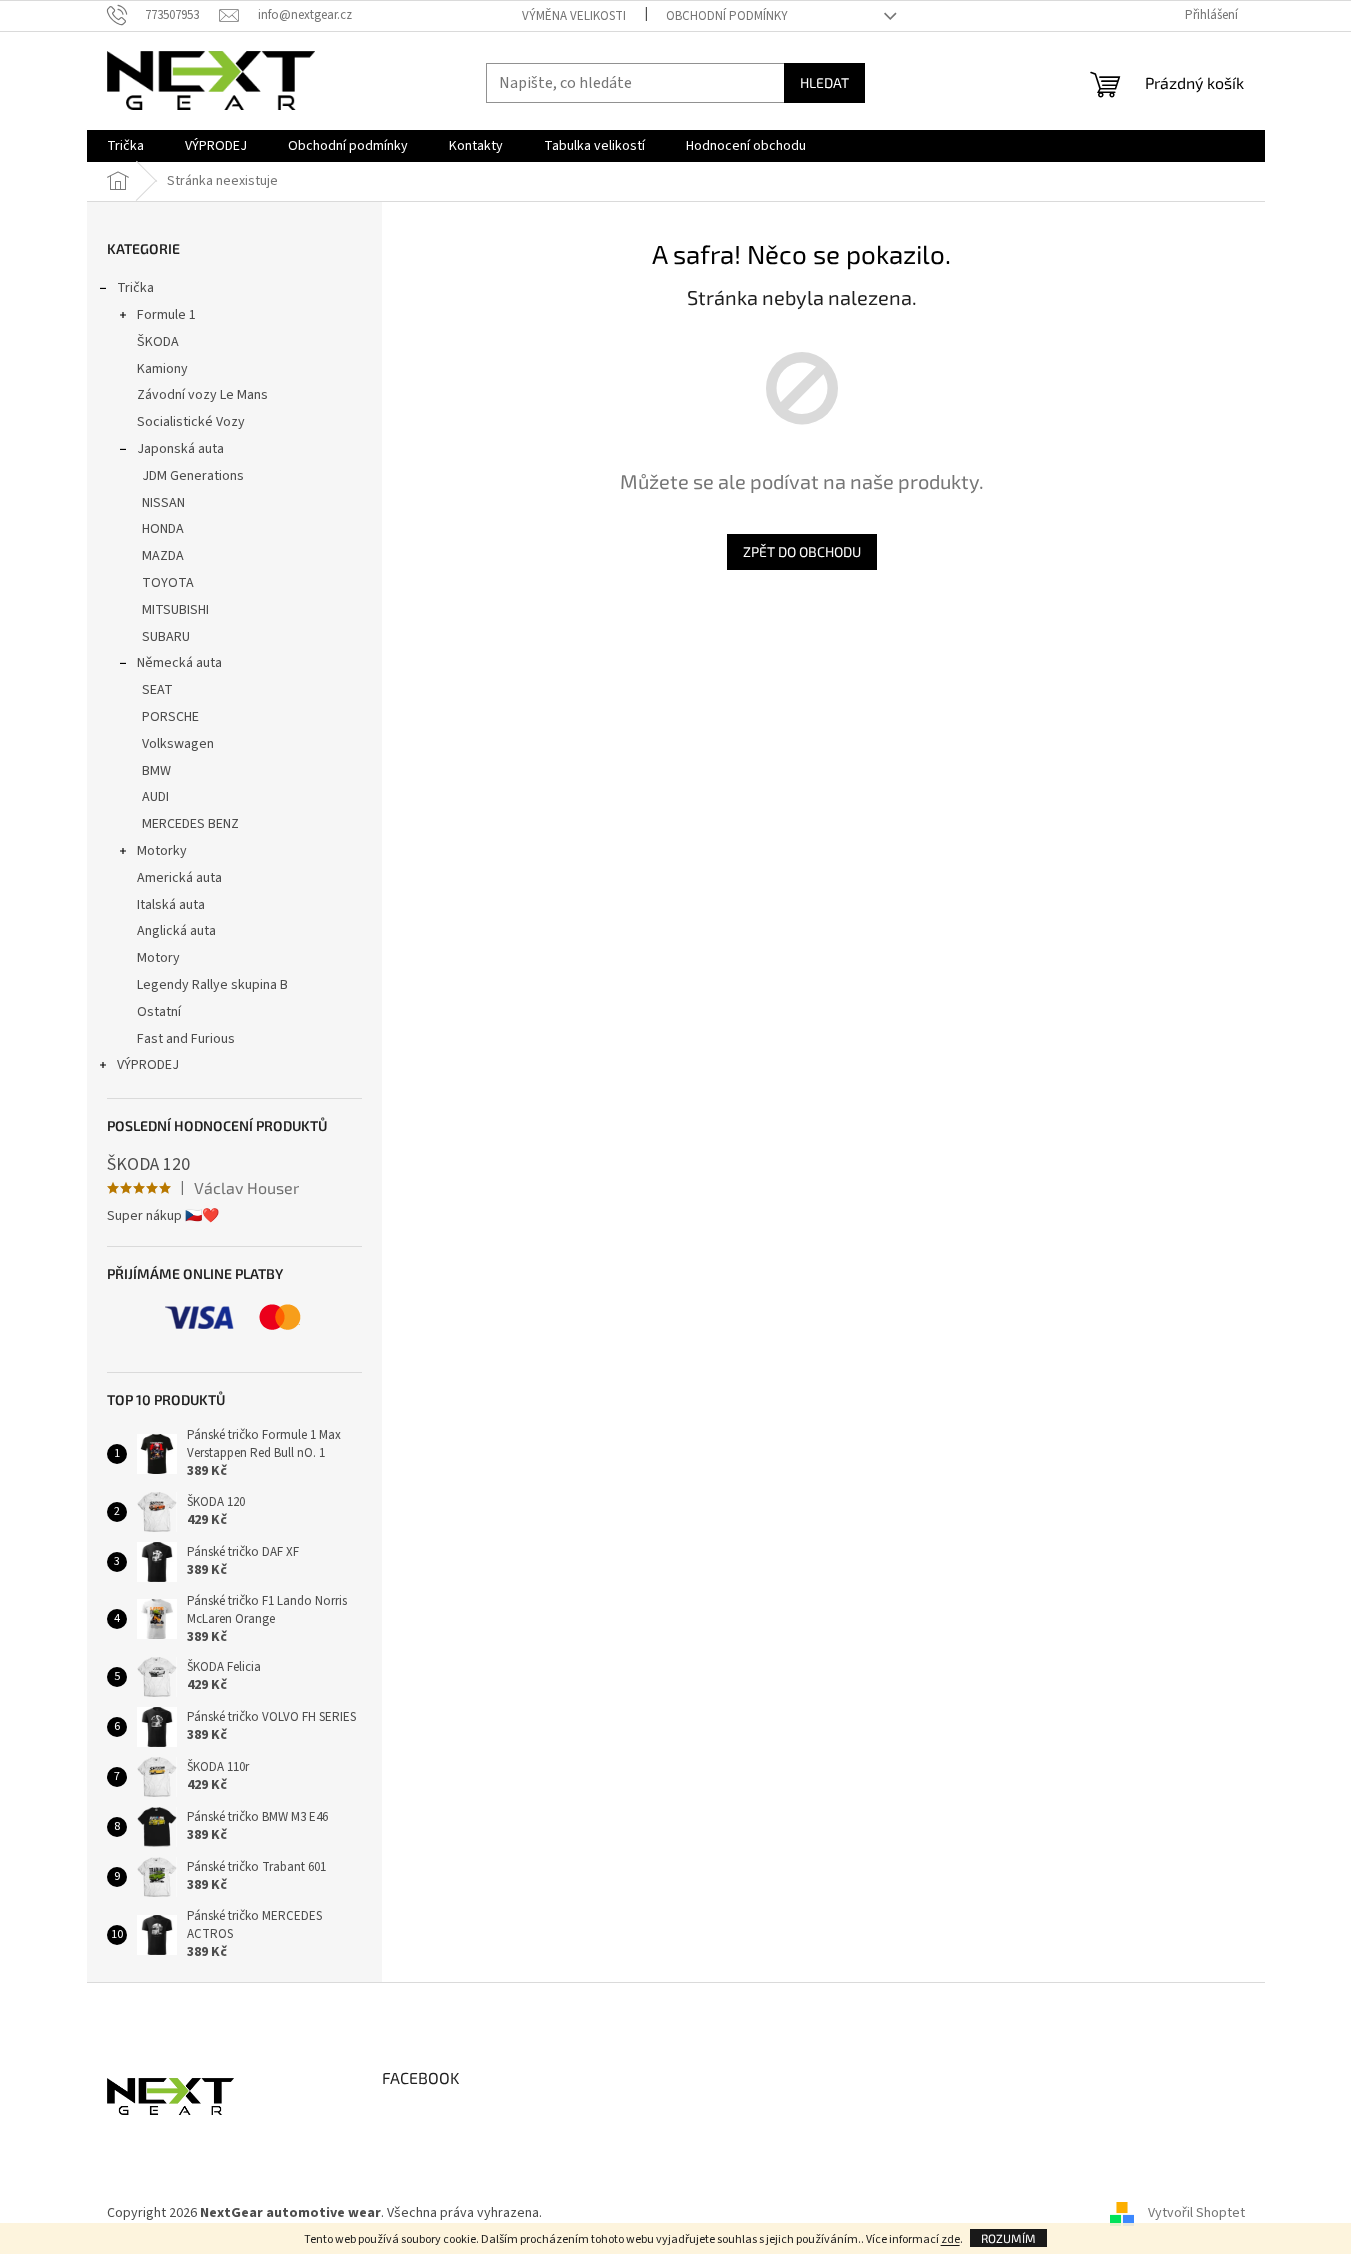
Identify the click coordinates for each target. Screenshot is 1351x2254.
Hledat (824, 82)
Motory (158, 958)
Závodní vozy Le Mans (202, 395)
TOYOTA (168, 583)
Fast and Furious (186, 1039)
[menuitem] (125, 146)
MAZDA (163, 556)
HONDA (163, 529)
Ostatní (159, 1012)
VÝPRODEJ (148, 1065)
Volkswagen (178, 744)
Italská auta (171, 905)
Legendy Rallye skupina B (212, 985)
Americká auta (179, 878)
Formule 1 (166, 315)
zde (950, 2239)
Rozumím (1008, 2238)
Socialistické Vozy (191, 422)
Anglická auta (176, 931)
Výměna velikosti (574, 16)
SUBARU (166, 637)
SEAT (157, 690)
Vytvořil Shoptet (1196, 2213)
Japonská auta (180, 449)
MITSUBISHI (175, 610)
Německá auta (179, 663)
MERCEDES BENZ (190, 824)
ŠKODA (158, 342)
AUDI (155, 797)
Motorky (162, 851)
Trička (135, 288)
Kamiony (162, 369)
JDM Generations (193, 476)
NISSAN (163, 503)
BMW (156, 771)
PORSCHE (170, 717)
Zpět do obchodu (802, 551)
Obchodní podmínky (727, 16)
